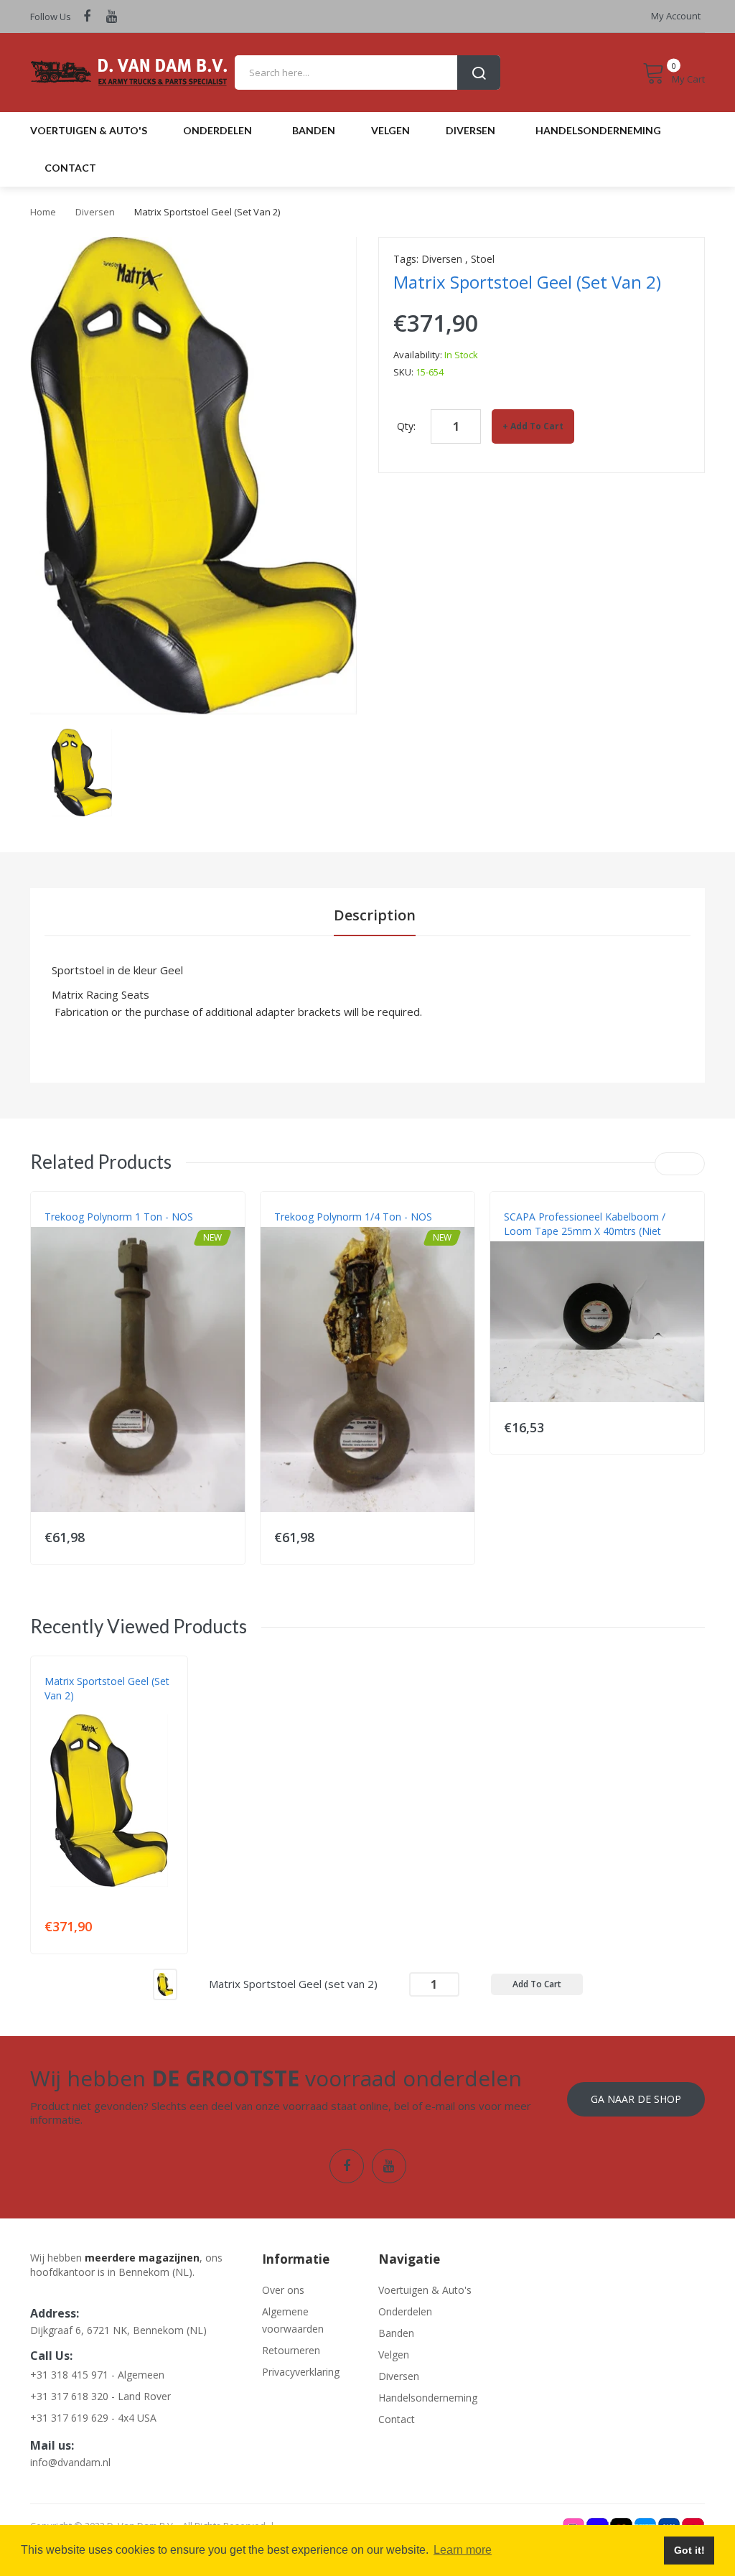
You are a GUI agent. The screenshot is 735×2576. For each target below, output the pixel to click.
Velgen (394, 2355)
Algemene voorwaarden (293, 2320)
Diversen (95, 212)
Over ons (283, 2290)
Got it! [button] (689, 2550)
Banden (396, 2333)
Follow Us (51, 17)
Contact (397, 2419)
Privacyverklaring (301, 2372)
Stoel (483, 259)
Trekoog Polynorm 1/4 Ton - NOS (353, 1217)
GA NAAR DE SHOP (636, 2099)
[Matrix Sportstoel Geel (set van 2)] (82, 771)
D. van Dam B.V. (78, 1710)
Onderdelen (405, 2311)
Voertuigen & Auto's (425, 2290)
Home (43, 212)
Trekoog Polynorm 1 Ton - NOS (119, 1217)
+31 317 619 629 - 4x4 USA (93, 2418)
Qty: (406, 426)
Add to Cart (537, 426)
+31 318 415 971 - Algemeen (97, 2375)
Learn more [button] (463, 2550)
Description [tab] (375, 915)
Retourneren (291, 2350)
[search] (367, 73)
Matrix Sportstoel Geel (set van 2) (107, 1688)
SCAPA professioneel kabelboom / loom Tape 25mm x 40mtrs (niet (585, 1224)
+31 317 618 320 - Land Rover (100, 2396)
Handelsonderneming (426, 2398)
